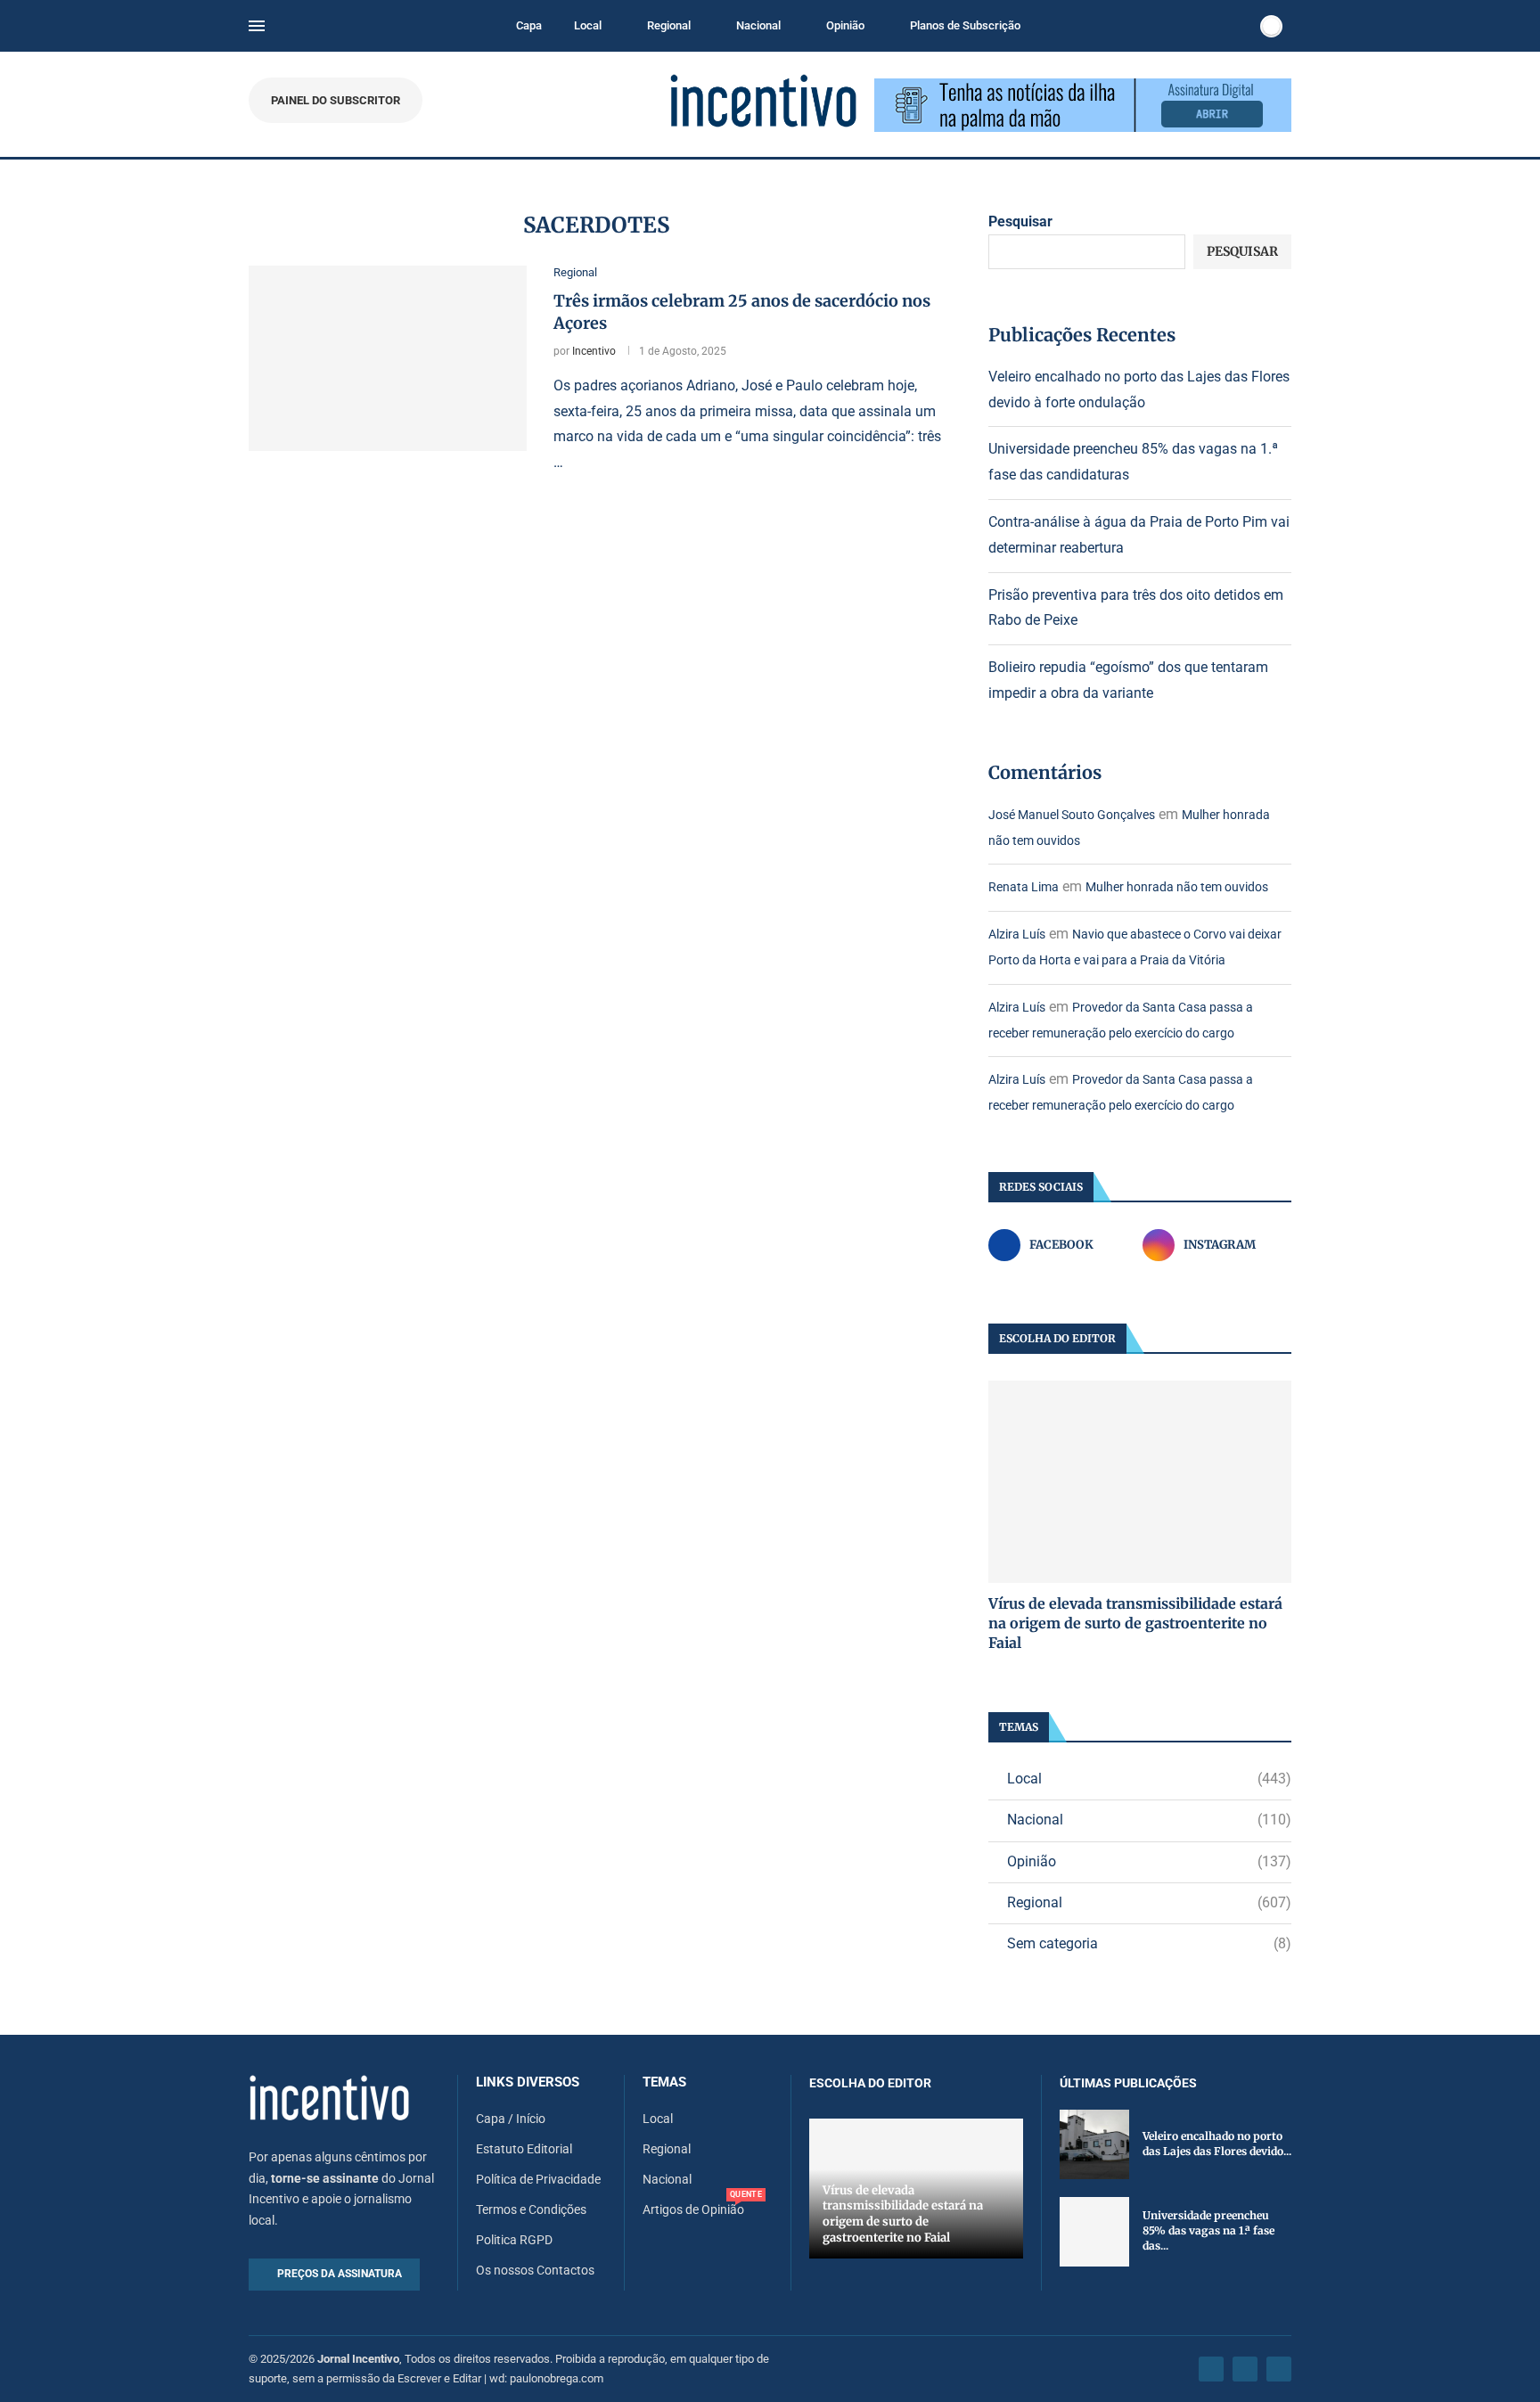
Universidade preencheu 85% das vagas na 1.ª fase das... (1208, 2230)
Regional (669, 25)
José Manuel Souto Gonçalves (1072, 815)
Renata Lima (1024, 887)
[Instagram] (1245, 2369)
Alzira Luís (1017, 934)
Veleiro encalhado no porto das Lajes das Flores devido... (1217, 2144)
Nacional (758, 25)
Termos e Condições (531, 2209)
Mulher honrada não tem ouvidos (1177, 887)
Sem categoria (1149, 1943)
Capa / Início (511, 2119)
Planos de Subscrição (965, 25)
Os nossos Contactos (535, 2270)
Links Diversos (528, 2082)
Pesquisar (1020, 221)
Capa (529, 25)
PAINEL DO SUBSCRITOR (336, 100)
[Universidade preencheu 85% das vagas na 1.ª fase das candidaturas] (1094, 2232)
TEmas (664, 2082)
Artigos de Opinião (693, 2209)
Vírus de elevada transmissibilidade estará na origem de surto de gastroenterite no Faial (1135, 1623)
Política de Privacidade (538, 2179)
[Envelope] (1279, 2369)
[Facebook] (1211, 2369)
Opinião (845, 25)
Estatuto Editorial (524, 2149)
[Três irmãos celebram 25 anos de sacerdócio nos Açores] (388, 358)
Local (588, 25)
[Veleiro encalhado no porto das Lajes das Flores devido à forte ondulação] (1094, 2144)
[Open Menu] (257, 26)
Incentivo (594, 351)
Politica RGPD (514, 2240)
